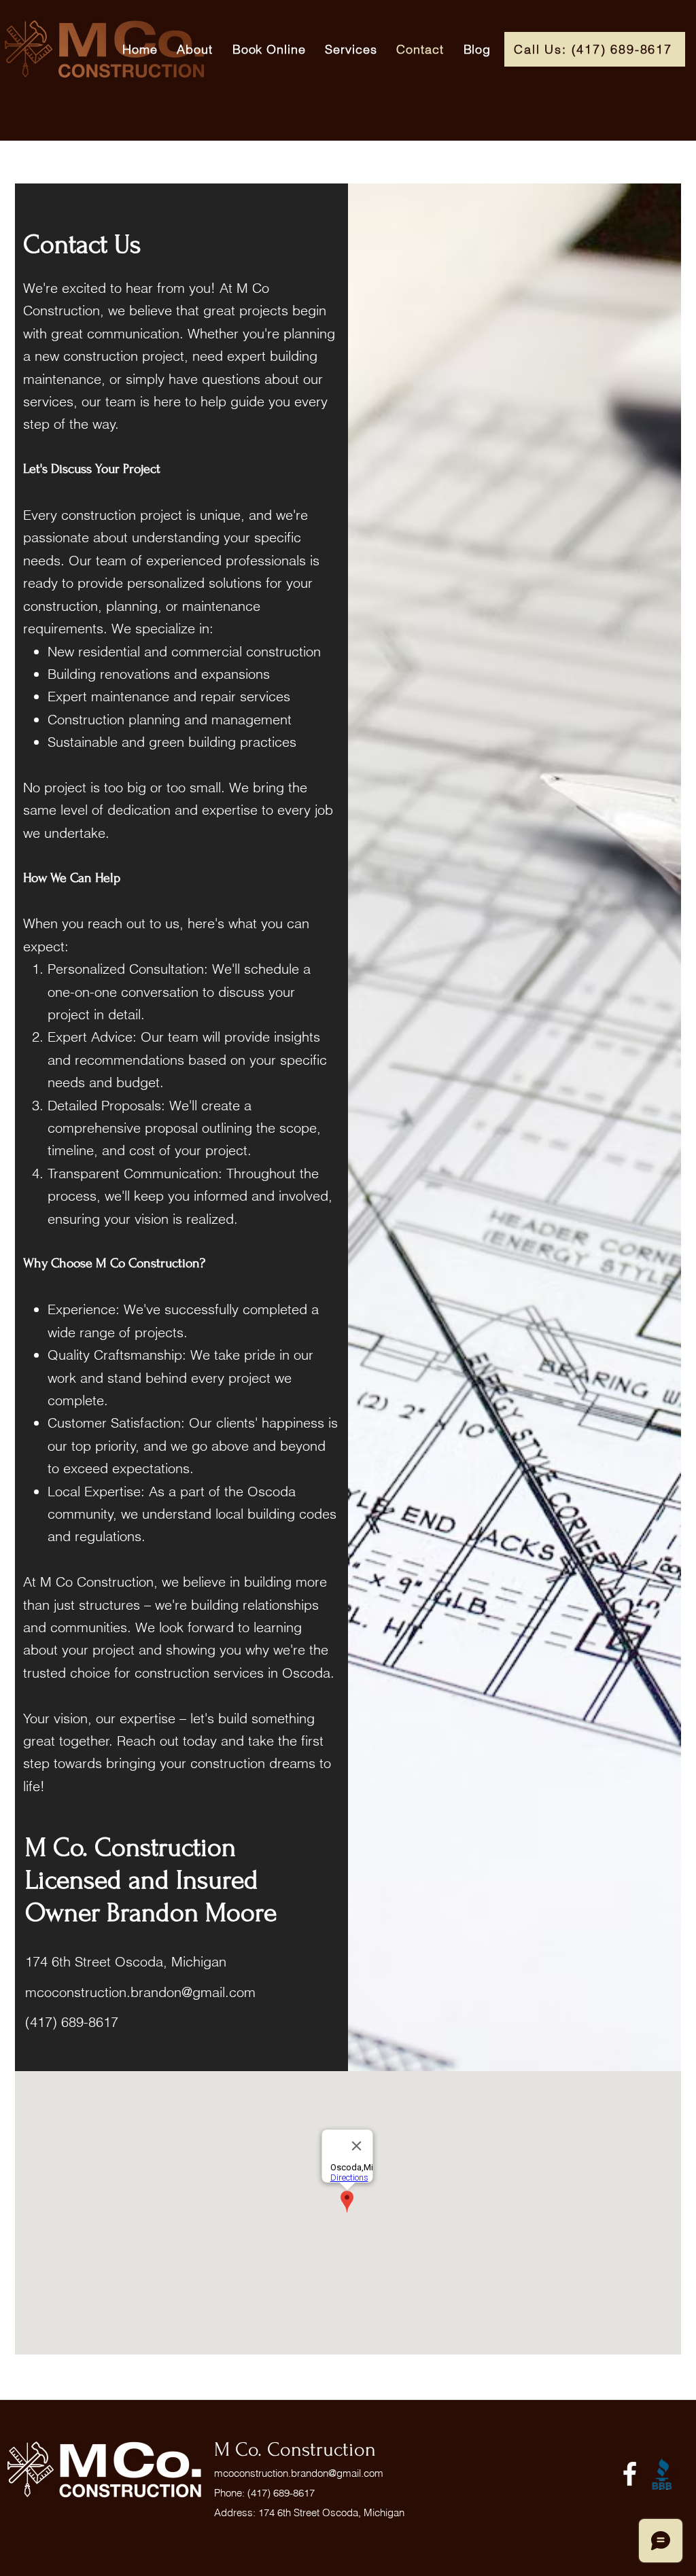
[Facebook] (630, 2474)
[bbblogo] (662, 2474)
